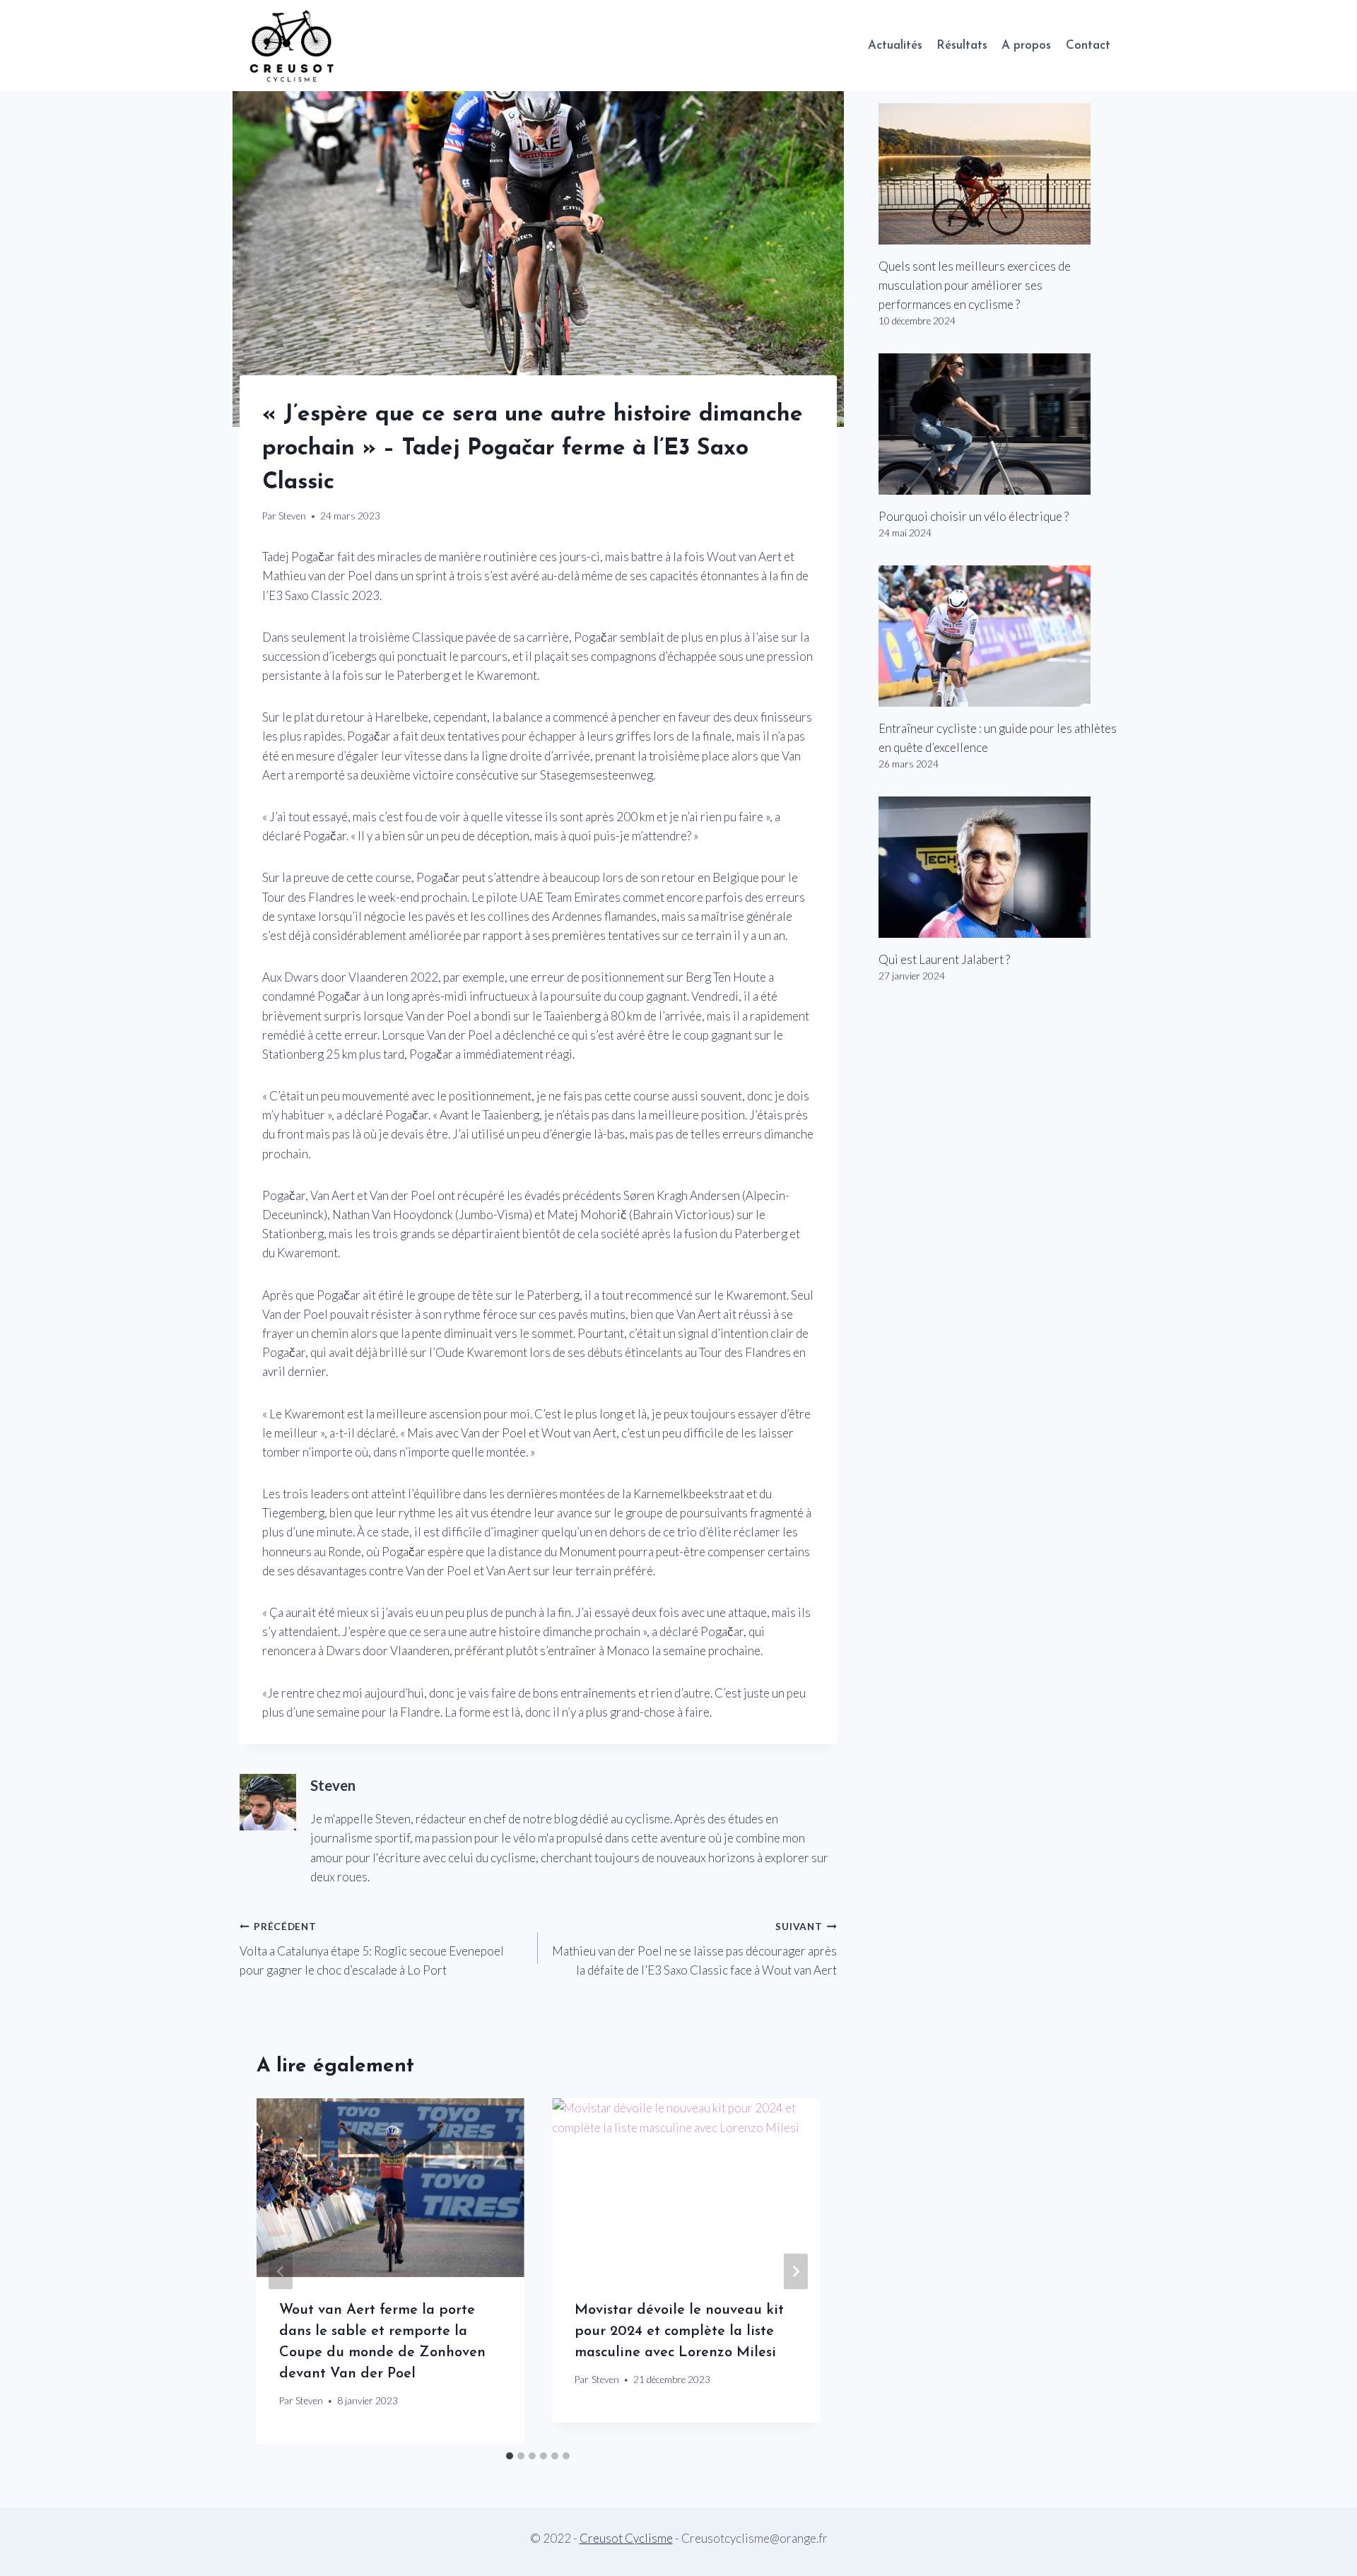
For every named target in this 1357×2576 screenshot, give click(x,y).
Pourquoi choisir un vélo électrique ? (974, 516)
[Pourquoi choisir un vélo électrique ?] (998, 424)
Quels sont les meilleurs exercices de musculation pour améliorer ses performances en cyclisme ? (975, 285)
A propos (1026, 46)
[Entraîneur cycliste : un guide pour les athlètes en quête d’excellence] (998, 636)
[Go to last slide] (281, 2271)
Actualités (895, 46)
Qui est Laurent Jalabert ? (944, 959)
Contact (1088, 46)
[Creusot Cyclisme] (293, 46)
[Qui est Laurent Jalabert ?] (998, 867)
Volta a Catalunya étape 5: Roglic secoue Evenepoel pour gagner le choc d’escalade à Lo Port (372, 1949)
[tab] (510, 2456)
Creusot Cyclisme (626, 2538)
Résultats (962, 46)
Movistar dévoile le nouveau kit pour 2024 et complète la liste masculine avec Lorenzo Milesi (679, 2331)
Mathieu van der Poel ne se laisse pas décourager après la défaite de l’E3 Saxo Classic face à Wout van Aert (694, 1949)
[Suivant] (796, 2271)
